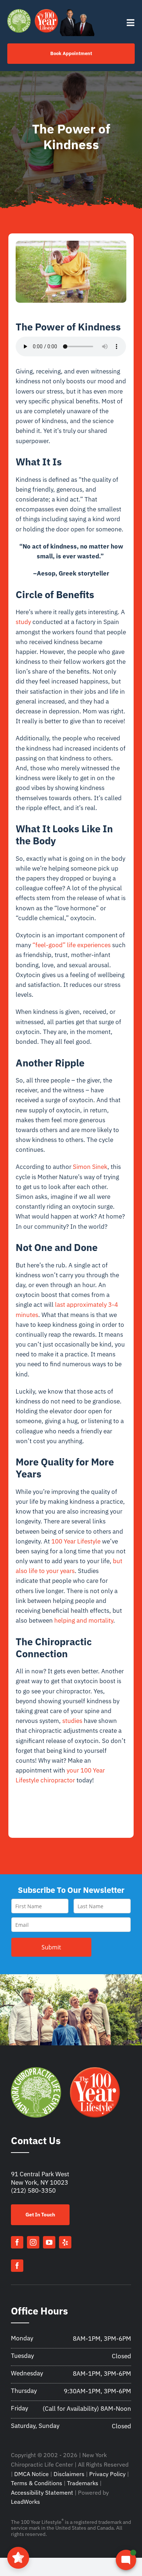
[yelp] (65, 2242)
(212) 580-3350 (33, 2190)
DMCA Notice (31, 2474)
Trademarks (83, 2483)
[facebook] (17, 2242)
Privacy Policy (107, 2474)
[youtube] (49, 2242)
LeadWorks (25, 2502)
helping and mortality (84, 1620)
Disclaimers (69, 2474)
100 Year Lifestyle (76, 1541)
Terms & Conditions (37, 2483)
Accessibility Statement (42, 2492)
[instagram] (33, 2242)
